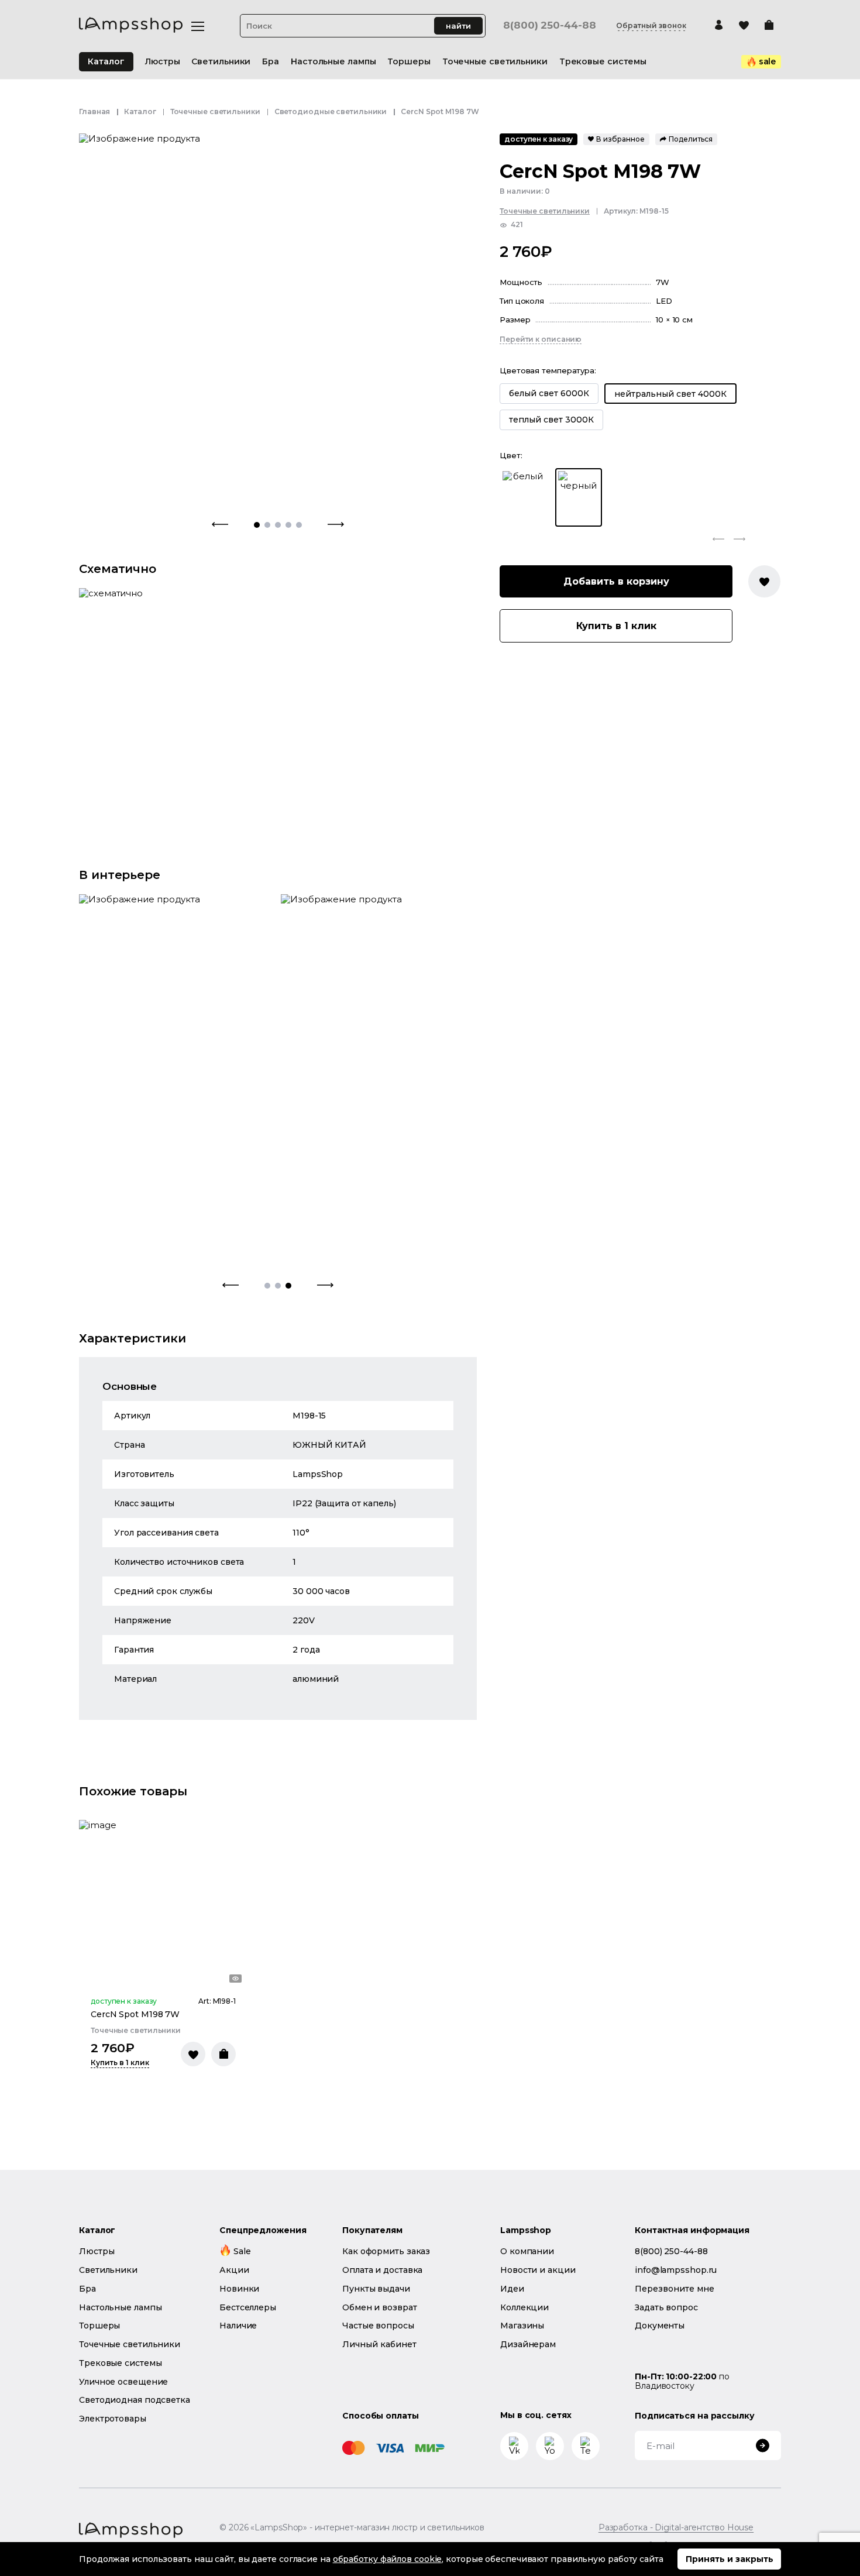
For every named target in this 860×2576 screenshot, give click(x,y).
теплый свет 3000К (551, 420)
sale (768, 61)
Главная (94, 111)
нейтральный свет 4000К (670, 394)
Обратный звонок (651, 26)
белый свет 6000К (549, 394)
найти (458, 26)
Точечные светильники (215, 111)
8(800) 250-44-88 (549, 25)
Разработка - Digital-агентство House (676, 2528)
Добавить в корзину (616, 581)
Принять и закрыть (730, 2559)
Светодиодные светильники (331, 111)
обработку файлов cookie (388, 2559)
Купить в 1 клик (616, 626)
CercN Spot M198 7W (135, 2014)
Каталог (106, 61)
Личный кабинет (379, 2344)
